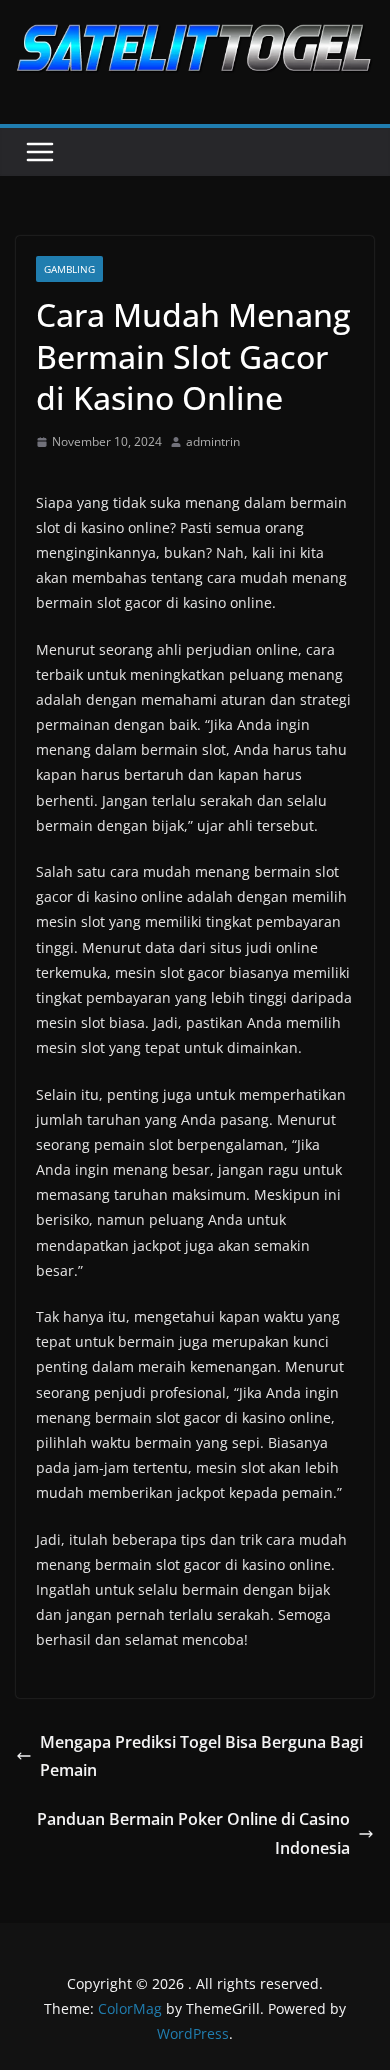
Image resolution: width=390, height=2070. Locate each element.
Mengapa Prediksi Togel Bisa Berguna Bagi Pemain (201, 1756)
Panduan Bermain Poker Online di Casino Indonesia (193, 1833)
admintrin (213, 441)
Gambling (69, 269)
